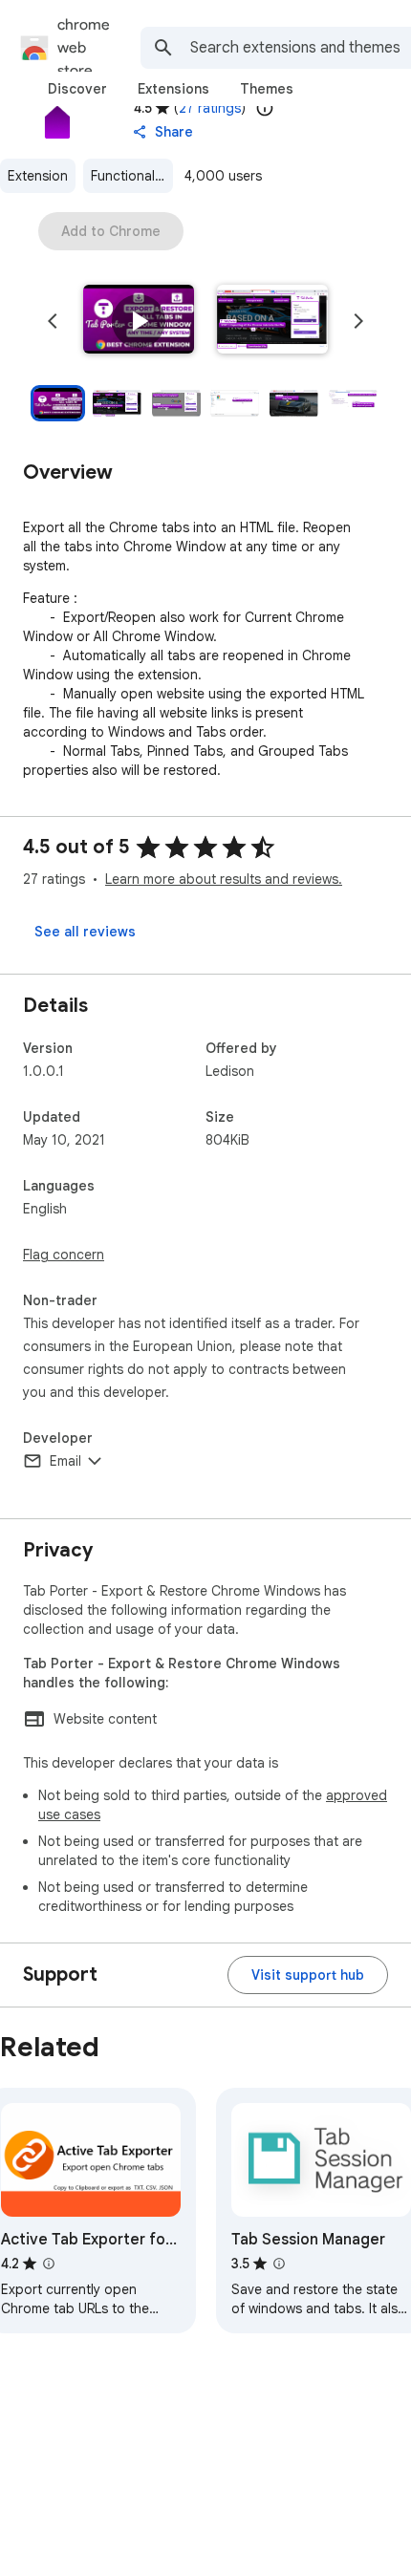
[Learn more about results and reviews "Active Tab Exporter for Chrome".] (49, 2264)
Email (65, 1461)
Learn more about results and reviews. (224, 879)
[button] (139, 321)
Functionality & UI (132, 176)
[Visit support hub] (308, 1975)
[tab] (77, 89)
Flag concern (64, 1255)
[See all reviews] (85, 932)
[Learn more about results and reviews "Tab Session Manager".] (279, 2264)
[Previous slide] (53, 321)
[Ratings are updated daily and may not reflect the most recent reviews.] (265, 108)
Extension (38, 176)
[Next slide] (358, 321)
